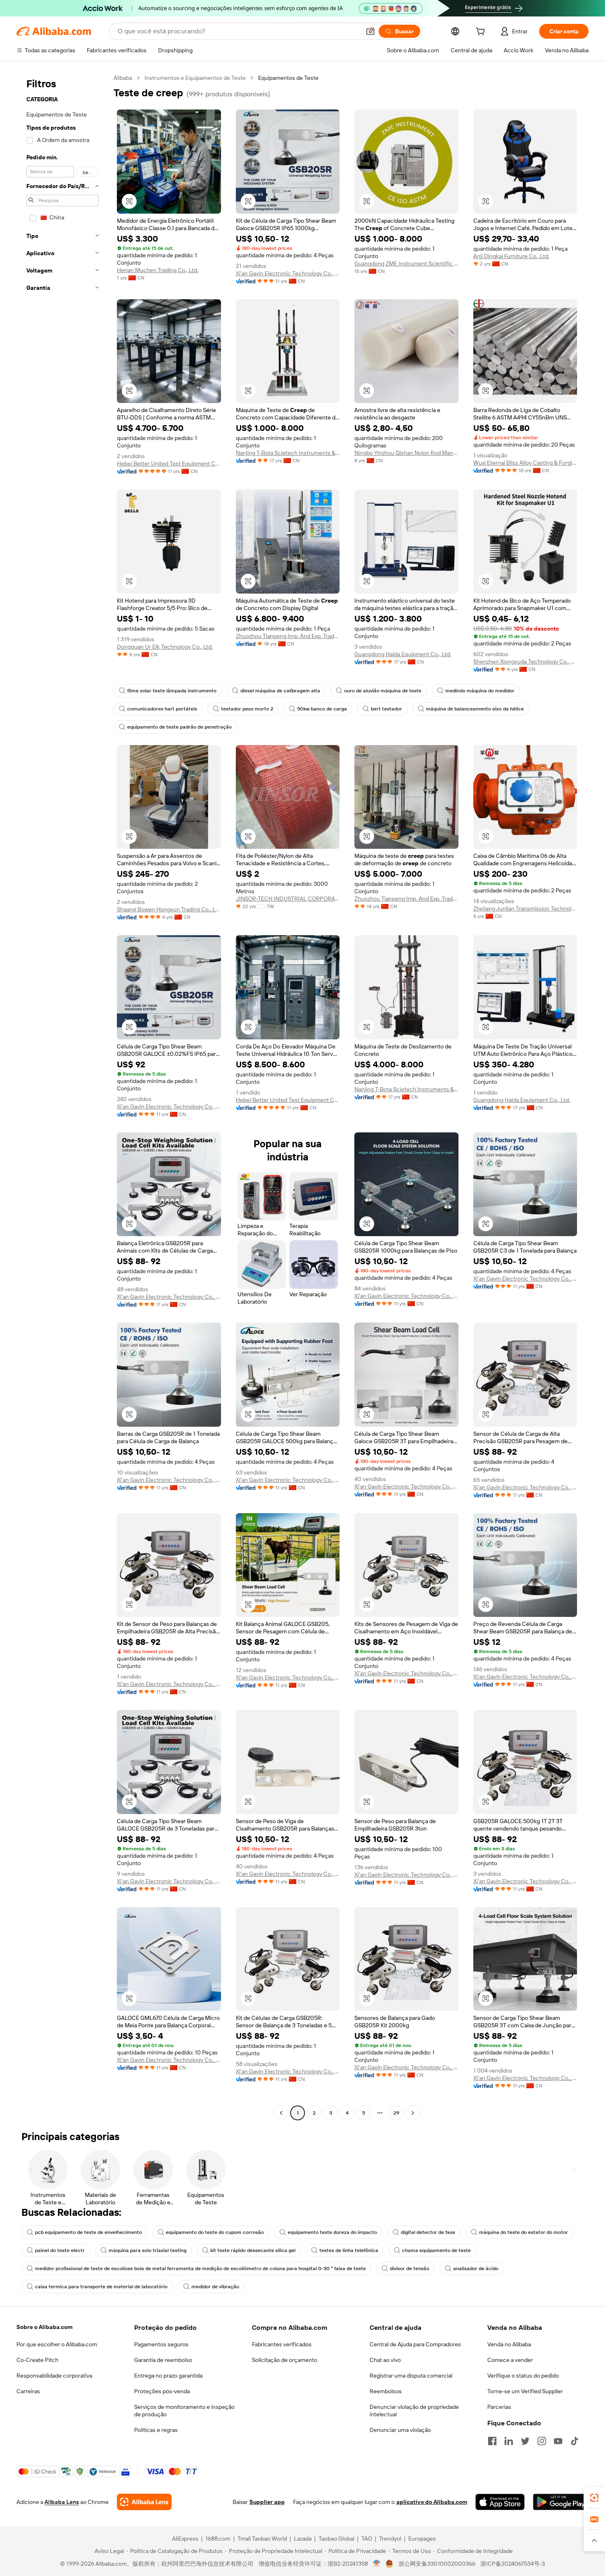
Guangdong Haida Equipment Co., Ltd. (403, 654)
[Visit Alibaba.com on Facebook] (492, 2441)
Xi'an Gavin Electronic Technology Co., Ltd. (288, 273)
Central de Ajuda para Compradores (415, 2344)
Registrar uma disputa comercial (411, 2376)
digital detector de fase (428, 2232)
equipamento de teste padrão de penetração (179, 727)
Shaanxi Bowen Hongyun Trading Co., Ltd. (169, 909)
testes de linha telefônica (349, 2250)
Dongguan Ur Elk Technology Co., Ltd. (165, 647)
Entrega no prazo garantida (168, 2376)
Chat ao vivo (385, 2360)
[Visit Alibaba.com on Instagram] (542, 2441)
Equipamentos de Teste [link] (288, 78)
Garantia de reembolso (163, 2360)
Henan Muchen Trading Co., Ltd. (158, 270)
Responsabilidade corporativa (54, 2376)
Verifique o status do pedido (523, 2376)
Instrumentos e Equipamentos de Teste (195, 78)
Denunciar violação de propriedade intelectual (414, 2411)
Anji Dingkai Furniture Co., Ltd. (511, 256)
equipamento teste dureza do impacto (332, 2232)
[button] (370, 31)
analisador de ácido (476, 2269)
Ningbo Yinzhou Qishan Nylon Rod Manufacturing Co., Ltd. (406, 453)
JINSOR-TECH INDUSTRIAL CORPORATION (288, 899)
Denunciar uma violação (400, 2430)
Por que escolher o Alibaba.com (57, 2344)
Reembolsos (386, 2391)
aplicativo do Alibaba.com (432, 2502)
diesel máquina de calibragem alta (280, 691)
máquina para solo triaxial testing (148, 2250)
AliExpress (185, 2539)
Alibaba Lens (62, 2502)
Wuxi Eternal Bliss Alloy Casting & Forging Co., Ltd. (525, 463)
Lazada (303, 2539)
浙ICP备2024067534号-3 (513, 2564)
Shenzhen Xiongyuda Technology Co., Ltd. (525, 661)
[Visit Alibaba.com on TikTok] (575, 2441)
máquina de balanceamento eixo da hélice (475, 709)
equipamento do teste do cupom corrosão (215, 2232)
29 (396, 2113)
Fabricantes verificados (282, 2344)
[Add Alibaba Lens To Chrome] (144, 2502)
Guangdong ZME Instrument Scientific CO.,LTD (406, 263)
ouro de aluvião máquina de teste (383, 691)
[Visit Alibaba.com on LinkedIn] (509, 2441)
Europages (422, 2539)
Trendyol (390, 2539)
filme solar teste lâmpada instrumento (172, 691)
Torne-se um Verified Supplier (525, 2391)
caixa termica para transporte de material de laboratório (101, 2287)
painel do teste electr (60, 2250)
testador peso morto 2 (247, 709)
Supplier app (267, 2502)
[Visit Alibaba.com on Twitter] (525, 2441)
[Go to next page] (413, 2113)
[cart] (482, 33)
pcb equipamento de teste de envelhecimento (88, 2232)
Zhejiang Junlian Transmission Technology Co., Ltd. (525, 908)
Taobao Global (336, 2539)
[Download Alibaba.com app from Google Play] (561, 2502)
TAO (367, 2539)
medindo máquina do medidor (480, 691)
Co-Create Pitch (37, 2360)
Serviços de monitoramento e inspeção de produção (184, 2411)
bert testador (386, 709)
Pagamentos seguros (161, 2344)
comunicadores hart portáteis (162, 709)
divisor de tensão (410, 2269)
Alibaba (123, 78)
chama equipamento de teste (436, 2250)
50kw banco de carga (322, 709)
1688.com (218, 2539)
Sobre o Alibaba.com (44, 2327)
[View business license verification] (377, 2564)
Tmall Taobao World (262, 2539)
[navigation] (63, 1096)
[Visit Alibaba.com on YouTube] (558, 2441)
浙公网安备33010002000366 (437, 2564)
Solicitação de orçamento (285, 2360)
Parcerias (499, 2407)
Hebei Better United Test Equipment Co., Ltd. (169, 463)
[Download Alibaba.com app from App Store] (500, 2502)
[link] (594, 2498)
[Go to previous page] (281, 2113)
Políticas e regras (156, 2430)
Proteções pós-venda (162, 2391)
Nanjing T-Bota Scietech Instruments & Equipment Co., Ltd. (288, 453)
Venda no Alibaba (509, 2344)
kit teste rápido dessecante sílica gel (253, 2250)
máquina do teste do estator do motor (524, 2232)
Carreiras (28, 2391)
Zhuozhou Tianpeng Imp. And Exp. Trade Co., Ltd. (288, 636)
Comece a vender (510, 2360)
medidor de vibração (215, 2287)
